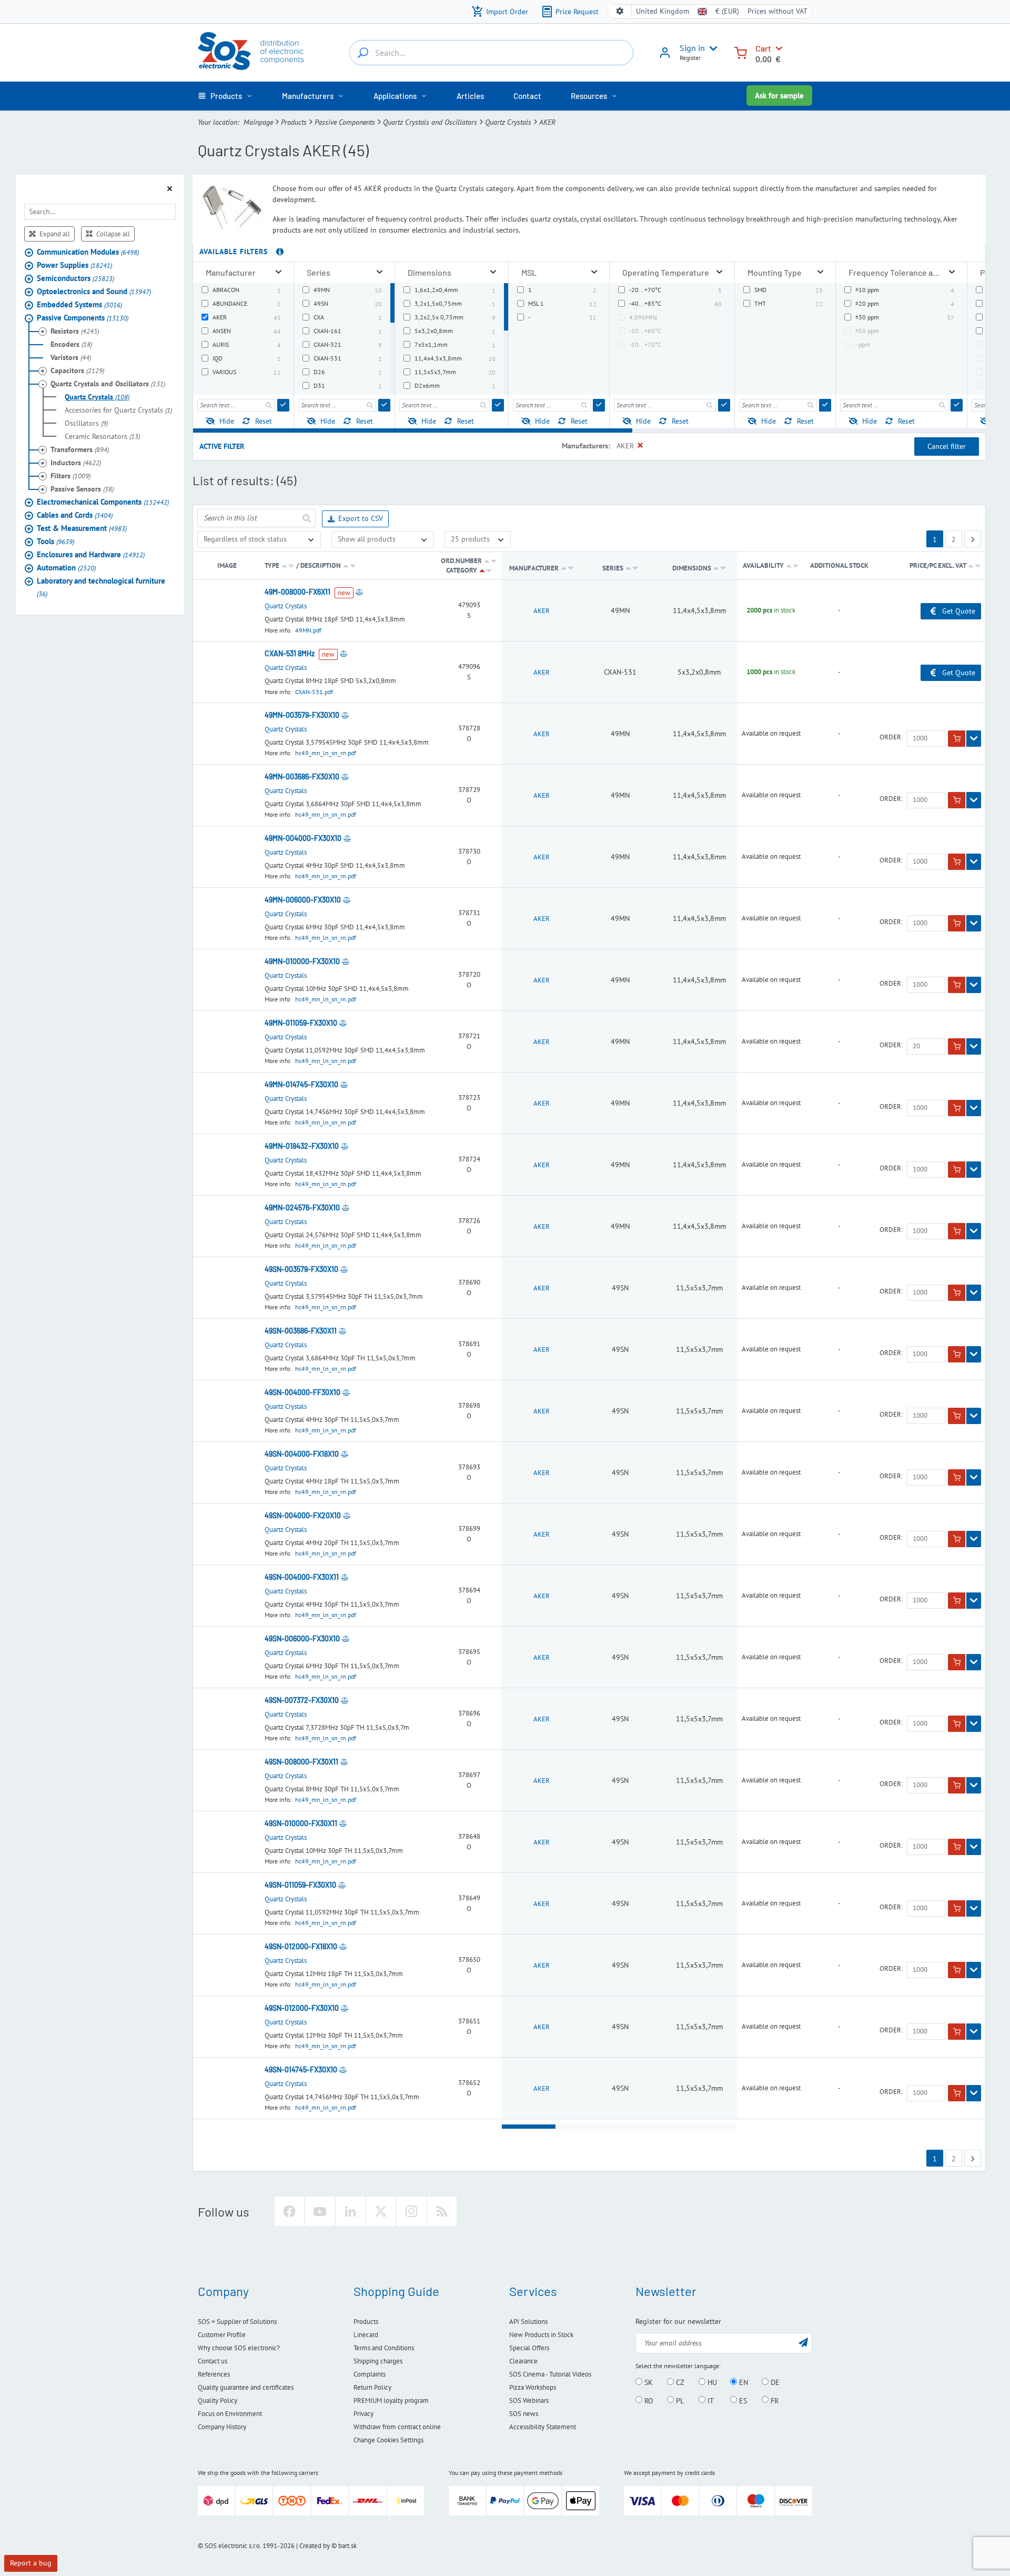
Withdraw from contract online (397, 2427)
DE (774, 2382)
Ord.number (461, 561)
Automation (66, 568)
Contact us (213, 2361)
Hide (227, 421)
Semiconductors (75, 278)
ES (742, 2400)
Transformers (80, 449)
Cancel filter (947, 446)
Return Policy (372, 2387)
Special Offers (529, 2348)
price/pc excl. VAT (938, 565)
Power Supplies (74, 265)
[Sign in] (665, 56)
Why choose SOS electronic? (239, 2348)
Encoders (71, 344)
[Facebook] (289, 2211)
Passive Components (345, 122)
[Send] (283, 405)
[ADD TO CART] (957, 739)
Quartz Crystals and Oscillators (430, 122)
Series (614, 568)
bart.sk (347, 2546)
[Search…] (363, 53)
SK (648, 2382)
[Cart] (741, 52)
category (462, 570)
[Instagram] (411, 2211)
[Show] (974, 739)
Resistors (75, 331)
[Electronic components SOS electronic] (251, 51)
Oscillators (86, 423)
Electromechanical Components (103, 502)
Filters (70, 476)
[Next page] (973, 539)
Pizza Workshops (533, 2387)
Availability (763, 565)
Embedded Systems (79, 304)
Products (294, 122)
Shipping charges (378, 2361)
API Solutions (528, 2322)
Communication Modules (88, 252)
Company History (222, 2427)
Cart (763, 48)
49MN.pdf (308, 630)
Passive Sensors (82, 489)
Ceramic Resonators (102, 436)
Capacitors (77, 370)
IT (710, 2400)
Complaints (370, 2374)
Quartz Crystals (508, 122)
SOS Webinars (529, 2400)
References (214, 2374)
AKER (542, 611)
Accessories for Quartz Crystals (118, 410)
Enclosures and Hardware (91, 554)
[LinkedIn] (350, 2211)
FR (774, 2400)
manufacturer (534, 568)
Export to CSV (361, 518)
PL (679, 2400)
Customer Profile (222, 2335)
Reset (264, 421)
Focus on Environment (230, 2414)
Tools (55, 541)
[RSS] (442, 2211)
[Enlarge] (279, 272)
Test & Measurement (82, 528)
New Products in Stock (541, 2335)
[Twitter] (381, 2211)
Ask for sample (779, 96)
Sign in (692, 48)
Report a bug (31, 2563)
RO (648, 2400)
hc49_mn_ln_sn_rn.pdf (326, 753)
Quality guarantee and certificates (246, 2387)
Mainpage (258, 122)
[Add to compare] (359, 592)
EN (743, 2382)
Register (690, 58)
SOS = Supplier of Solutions (237, 2322)
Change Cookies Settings (388, 2440)
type (272, 565)
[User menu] (711, 48)
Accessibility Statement (543, 2427)
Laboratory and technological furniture (101, 587)
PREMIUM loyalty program (391, 2400)
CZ (679, 2382)
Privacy (363, 2414)
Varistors (71, 357)
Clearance (523, 2361)
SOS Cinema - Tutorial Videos (550, 2374)
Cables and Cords (75, 515)
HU (711, 2382)
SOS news (524, 2414)
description (321, 565)
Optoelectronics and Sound (94, 291)
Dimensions (693, 568)
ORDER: (891, 737)
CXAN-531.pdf (314, 692)
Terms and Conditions (384, 2348)
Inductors (76, 463)
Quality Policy (218, 2400)
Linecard (366, 2335)
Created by (315, 2546)
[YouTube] (320, 2211)
